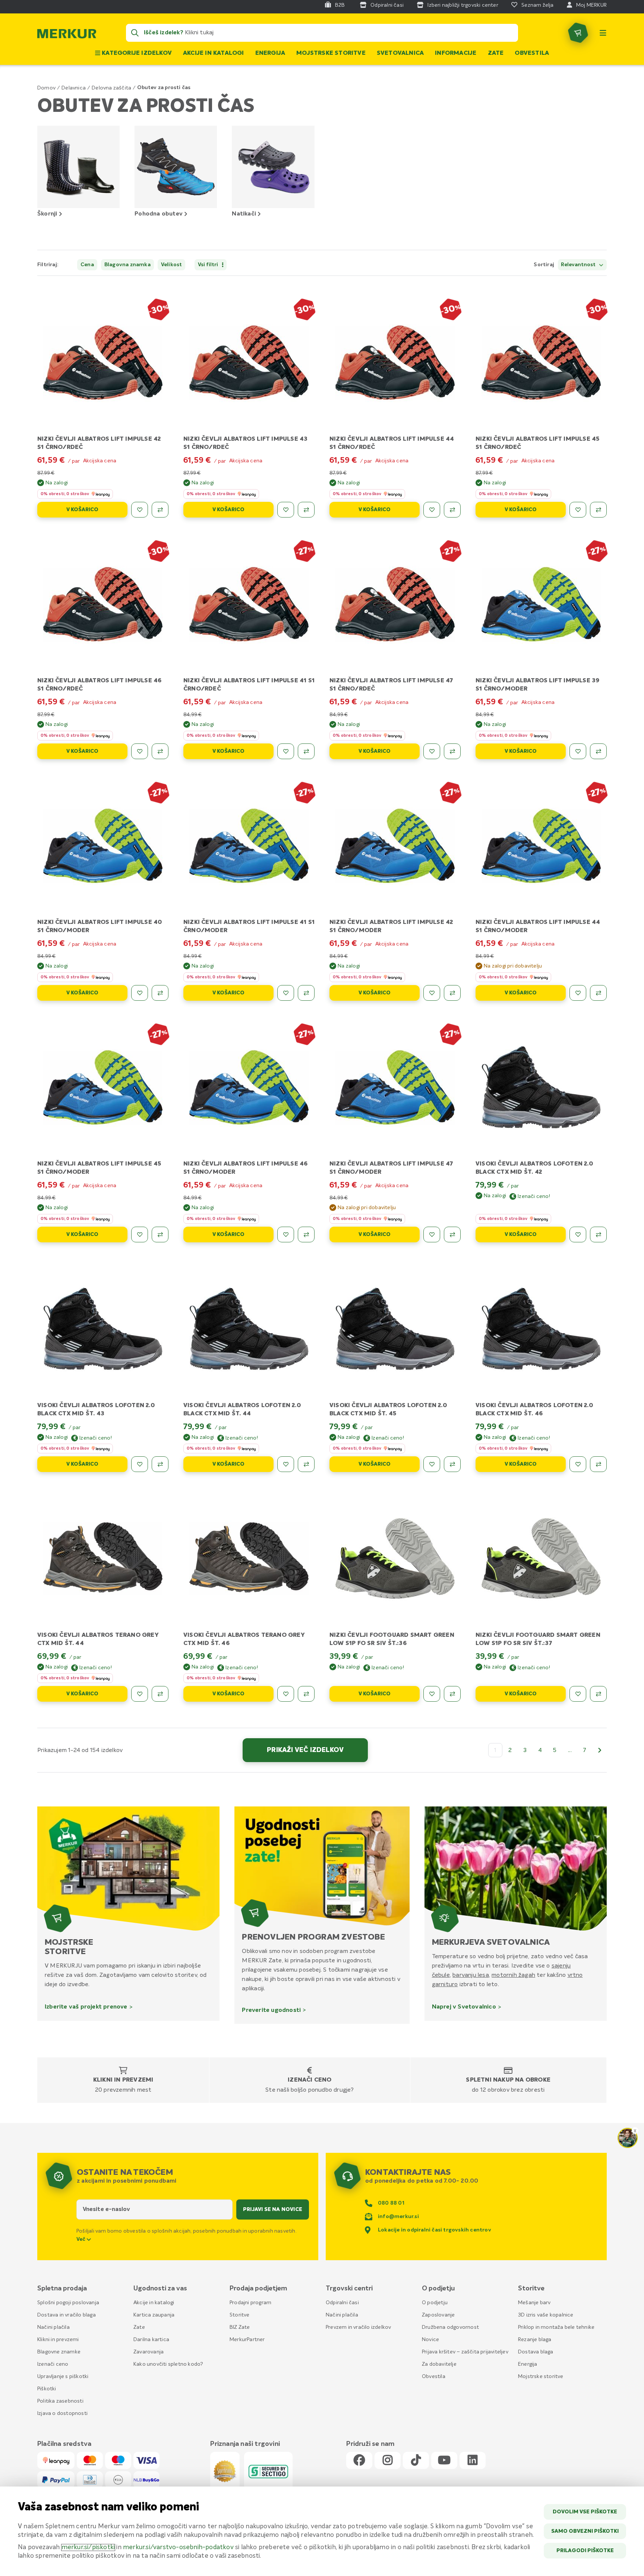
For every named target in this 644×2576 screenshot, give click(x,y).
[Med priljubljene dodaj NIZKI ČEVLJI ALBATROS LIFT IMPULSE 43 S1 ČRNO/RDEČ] (286, 510)
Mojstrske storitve (331, 53)
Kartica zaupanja (154, 2315)
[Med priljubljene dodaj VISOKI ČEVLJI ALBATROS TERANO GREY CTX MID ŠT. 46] (286, 1694)
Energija (270, 53)
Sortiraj (544, 265)
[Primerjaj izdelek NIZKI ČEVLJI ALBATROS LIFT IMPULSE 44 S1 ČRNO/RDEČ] (452, 510)
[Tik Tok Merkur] (416, 2461)
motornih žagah (513, 1975)
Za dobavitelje (439, 2364)
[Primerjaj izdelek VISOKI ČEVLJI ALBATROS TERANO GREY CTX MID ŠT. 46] (306, 1694)
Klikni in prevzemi (123, 2080)
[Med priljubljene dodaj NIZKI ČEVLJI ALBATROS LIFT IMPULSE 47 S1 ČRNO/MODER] (432, 1234)
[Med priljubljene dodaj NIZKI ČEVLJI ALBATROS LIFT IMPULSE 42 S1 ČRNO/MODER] (432, 993)
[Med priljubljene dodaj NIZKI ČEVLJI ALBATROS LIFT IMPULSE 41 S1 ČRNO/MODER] (286, 993)
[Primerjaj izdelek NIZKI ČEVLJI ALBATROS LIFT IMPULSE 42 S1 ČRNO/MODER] (452, 993)
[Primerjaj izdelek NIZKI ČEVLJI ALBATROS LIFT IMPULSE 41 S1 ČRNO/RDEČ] (306, 751)
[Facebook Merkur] (359, 2461)
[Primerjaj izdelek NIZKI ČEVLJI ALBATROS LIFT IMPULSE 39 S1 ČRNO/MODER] (598, 751)
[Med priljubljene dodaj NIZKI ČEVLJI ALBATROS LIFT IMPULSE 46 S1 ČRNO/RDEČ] (140, 751)
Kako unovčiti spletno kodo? (168, 2364)
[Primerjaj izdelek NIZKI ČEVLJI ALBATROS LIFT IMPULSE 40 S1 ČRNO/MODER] (160, 993)
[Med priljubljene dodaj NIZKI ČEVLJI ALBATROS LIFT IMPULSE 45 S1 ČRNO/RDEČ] (578, 510)
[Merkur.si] (67, 35)
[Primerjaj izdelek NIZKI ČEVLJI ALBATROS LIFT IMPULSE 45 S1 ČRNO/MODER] (160, 1234)
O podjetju (435, 2303)
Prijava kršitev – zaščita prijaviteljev (465, 2352)
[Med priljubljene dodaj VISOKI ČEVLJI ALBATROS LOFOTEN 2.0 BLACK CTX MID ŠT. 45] (432, 1464)
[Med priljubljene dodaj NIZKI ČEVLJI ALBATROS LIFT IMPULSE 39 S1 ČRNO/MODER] (578, 751)
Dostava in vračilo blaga (67, 2315)
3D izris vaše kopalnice (546, 2315)
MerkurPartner (247, 2340)
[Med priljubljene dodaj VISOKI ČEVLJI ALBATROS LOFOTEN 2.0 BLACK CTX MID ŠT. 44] (286, 1464)
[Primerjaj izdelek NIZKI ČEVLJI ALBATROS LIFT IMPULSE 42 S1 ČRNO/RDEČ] (160, 510)
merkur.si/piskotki (88, 2547)
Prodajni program (250, 2303)
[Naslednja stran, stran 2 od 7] (600, 1750)
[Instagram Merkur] (388, 2461)
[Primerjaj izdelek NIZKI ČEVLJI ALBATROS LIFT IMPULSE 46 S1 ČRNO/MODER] (306, 1234)
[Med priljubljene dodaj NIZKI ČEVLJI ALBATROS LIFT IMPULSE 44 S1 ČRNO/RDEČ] (432, 510)
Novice (430, 2340)
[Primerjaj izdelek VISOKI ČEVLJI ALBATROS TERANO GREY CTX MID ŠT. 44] (160, 1694)
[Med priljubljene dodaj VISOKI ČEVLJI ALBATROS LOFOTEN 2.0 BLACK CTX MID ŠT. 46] (578, 1464)
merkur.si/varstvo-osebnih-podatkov (178, 2547)
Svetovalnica (400, 53)
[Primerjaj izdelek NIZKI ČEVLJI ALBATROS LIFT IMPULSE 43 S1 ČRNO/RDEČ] (306, 510)
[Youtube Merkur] (444, 2461)
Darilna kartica (151, 2340)
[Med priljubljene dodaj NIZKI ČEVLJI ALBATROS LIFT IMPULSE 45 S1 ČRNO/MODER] (140, 1234)
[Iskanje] (135, 33)
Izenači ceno (310, 2080)
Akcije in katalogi (214, 53)
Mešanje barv (534, 2303)
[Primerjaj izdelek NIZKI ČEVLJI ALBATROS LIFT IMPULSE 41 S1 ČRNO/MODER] (306, 993)
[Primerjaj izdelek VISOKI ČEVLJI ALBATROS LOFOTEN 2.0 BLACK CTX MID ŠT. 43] (160, 1464)
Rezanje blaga (535, 2340)
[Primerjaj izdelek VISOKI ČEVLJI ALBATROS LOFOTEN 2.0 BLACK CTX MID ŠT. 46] (598, 1464)
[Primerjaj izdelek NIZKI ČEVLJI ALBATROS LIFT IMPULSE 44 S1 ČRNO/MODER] (598, 993)
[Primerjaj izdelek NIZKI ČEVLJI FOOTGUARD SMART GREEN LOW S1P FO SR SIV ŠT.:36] (452, 1694)
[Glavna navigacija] (603, 33)
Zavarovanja (149, 2352)
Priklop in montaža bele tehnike (556, 2327)
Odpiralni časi (342, 2303)
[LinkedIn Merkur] (473, 2461)
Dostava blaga (536, 2352)
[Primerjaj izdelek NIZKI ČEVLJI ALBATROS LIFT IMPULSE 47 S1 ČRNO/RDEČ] (452, 751)
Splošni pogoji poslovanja (68, 2303)
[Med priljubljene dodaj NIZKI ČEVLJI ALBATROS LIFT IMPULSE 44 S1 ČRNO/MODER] (578, 993)
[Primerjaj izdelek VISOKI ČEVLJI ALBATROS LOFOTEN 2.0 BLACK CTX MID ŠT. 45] (452, 1464)
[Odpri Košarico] (578, 33)
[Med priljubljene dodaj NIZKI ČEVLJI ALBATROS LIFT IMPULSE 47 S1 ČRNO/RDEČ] (432, 751)
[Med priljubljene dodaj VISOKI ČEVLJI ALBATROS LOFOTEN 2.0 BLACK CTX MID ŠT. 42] (578, 1234)
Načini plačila (53, 2327)
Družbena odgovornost (450, 2327)
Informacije (456, 53)
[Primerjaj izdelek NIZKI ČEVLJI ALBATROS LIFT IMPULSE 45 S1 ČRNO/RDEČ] (598, 510)
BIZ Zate (240, 2327)
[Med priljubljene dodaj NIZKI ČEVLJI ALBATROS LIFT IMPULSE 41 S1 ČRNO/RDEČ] (286, 751)
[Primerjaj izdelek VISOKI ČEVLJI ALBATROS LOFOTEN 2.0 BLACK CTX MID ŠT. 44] (306, 1464)
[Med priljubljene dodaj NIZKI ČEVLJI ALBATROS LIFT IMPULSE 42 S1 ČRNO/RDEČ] (140, 510)
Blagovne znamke (59, 2352)
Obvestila (532, 53)
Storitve (240, 2315)
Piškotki (47, 2389)
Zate (496, 53)
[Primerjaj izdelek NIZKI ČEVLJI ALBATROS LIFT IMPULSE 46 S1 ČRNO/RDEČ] (160, 751)
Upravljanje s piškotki (63, 2377)
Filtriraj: (48, 265)
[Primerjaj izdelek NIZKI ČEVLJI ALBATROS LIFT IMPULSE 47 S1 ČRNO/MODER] (452, 1234)
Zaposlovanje (438, 2315)
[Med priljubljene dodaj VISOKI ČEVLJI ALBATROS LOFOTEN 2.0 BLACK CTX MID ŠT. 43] (140, 1464)
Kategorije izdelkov (136, 53)
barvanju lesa (471, 1975)
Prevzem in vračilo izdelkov (358, 2327)
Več (82, 2239)
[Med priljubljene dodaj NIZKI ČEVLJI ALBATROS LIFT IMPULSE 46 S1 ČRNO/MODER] (286, 1234)
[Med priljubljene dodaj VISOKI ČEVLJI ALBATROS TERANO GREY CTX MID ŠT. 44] (140, 1694)
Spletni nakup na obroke (508, 2080)
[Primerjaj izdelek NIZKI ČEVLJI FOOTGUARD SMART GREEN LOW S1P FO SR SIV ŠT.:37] (598, 1694)
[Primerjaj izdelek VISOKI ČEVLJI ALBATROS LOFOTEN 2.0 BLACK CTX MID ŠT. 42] (598, 1234)
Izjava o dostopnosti (62, 2413)
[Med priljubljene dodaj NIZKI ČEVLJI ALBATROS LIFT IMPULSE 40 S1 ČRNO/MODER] (140, 993)
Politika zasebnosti (60, 2401)
